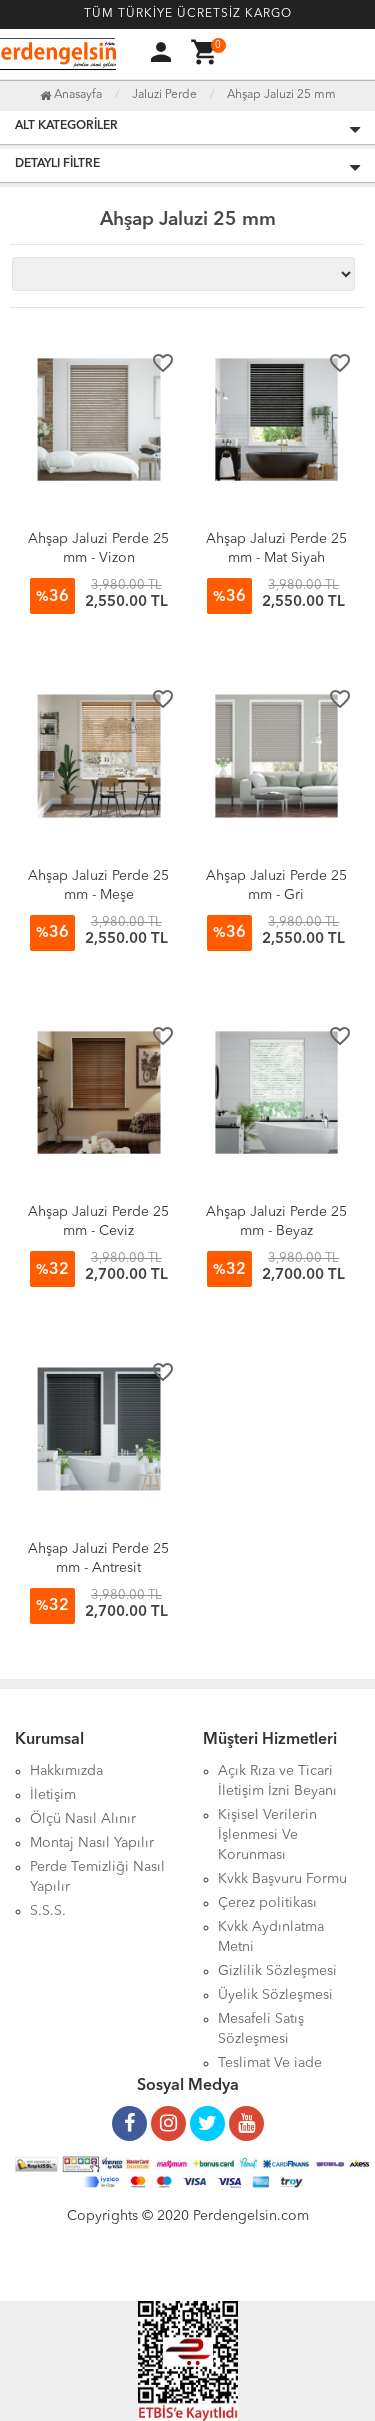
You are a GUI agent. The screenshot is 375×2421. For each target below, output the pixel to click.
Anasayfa (76, 95)
